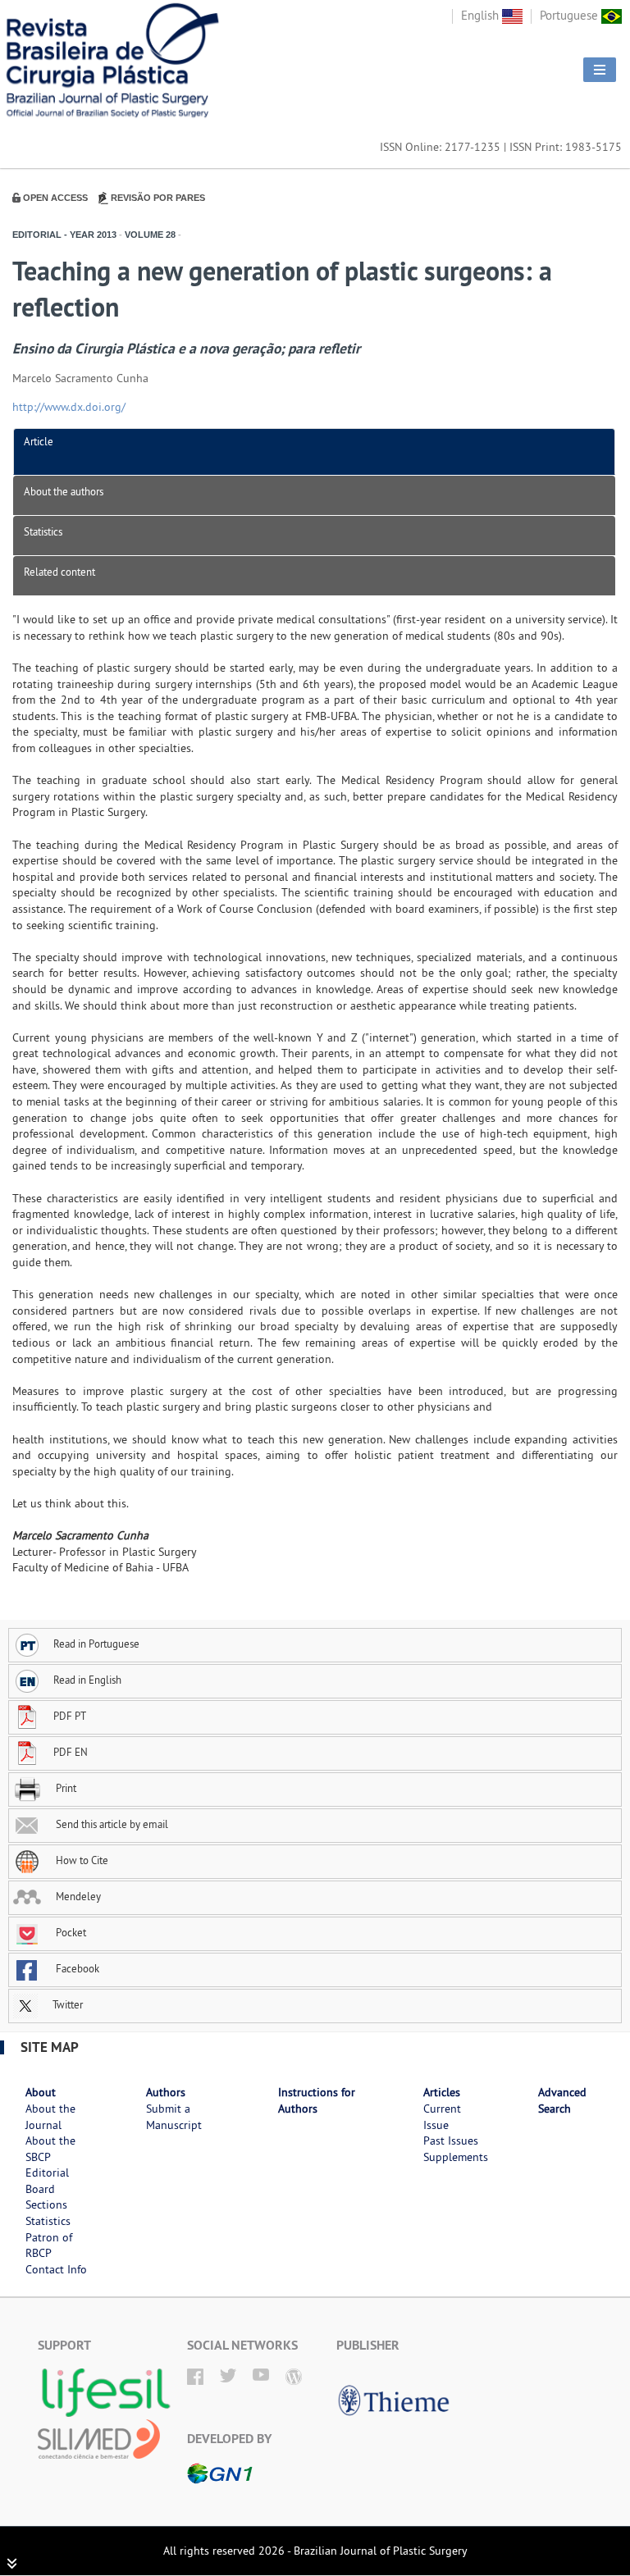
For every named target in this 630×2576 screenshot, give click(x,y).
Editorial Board (47, 2181)
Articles (442, 2092)
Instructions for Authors (317, 2100)
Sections (46, 2204)
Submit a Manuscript (174, 2117)
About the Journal (50, 2117)
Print (65, 1788)
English (482, 15)
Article (39, 441)
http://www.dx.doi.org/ (69, 407)
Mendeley (77, 1896)
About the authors (64, 491)
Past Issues (451, 2141)
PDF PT (70, 1716)
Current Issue (442, 2117)
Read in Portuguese (96, 1644)
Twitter (66, 2004)
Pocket (70, 1932)
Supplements (456, 2157)
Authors (166, 2092)
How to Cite (81, 1860)
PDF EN (71, 1752)
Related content (59, 572)
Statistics (43, 531)
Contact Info (56, 2269)
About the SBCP (50, 2149)
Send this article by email (111, 1824)
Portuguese (571, 15)
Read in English (87, 1680)
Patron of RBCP (49, 2245)
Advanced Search (562, 2100)
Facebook (76, 1968)
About (41, 2092)
